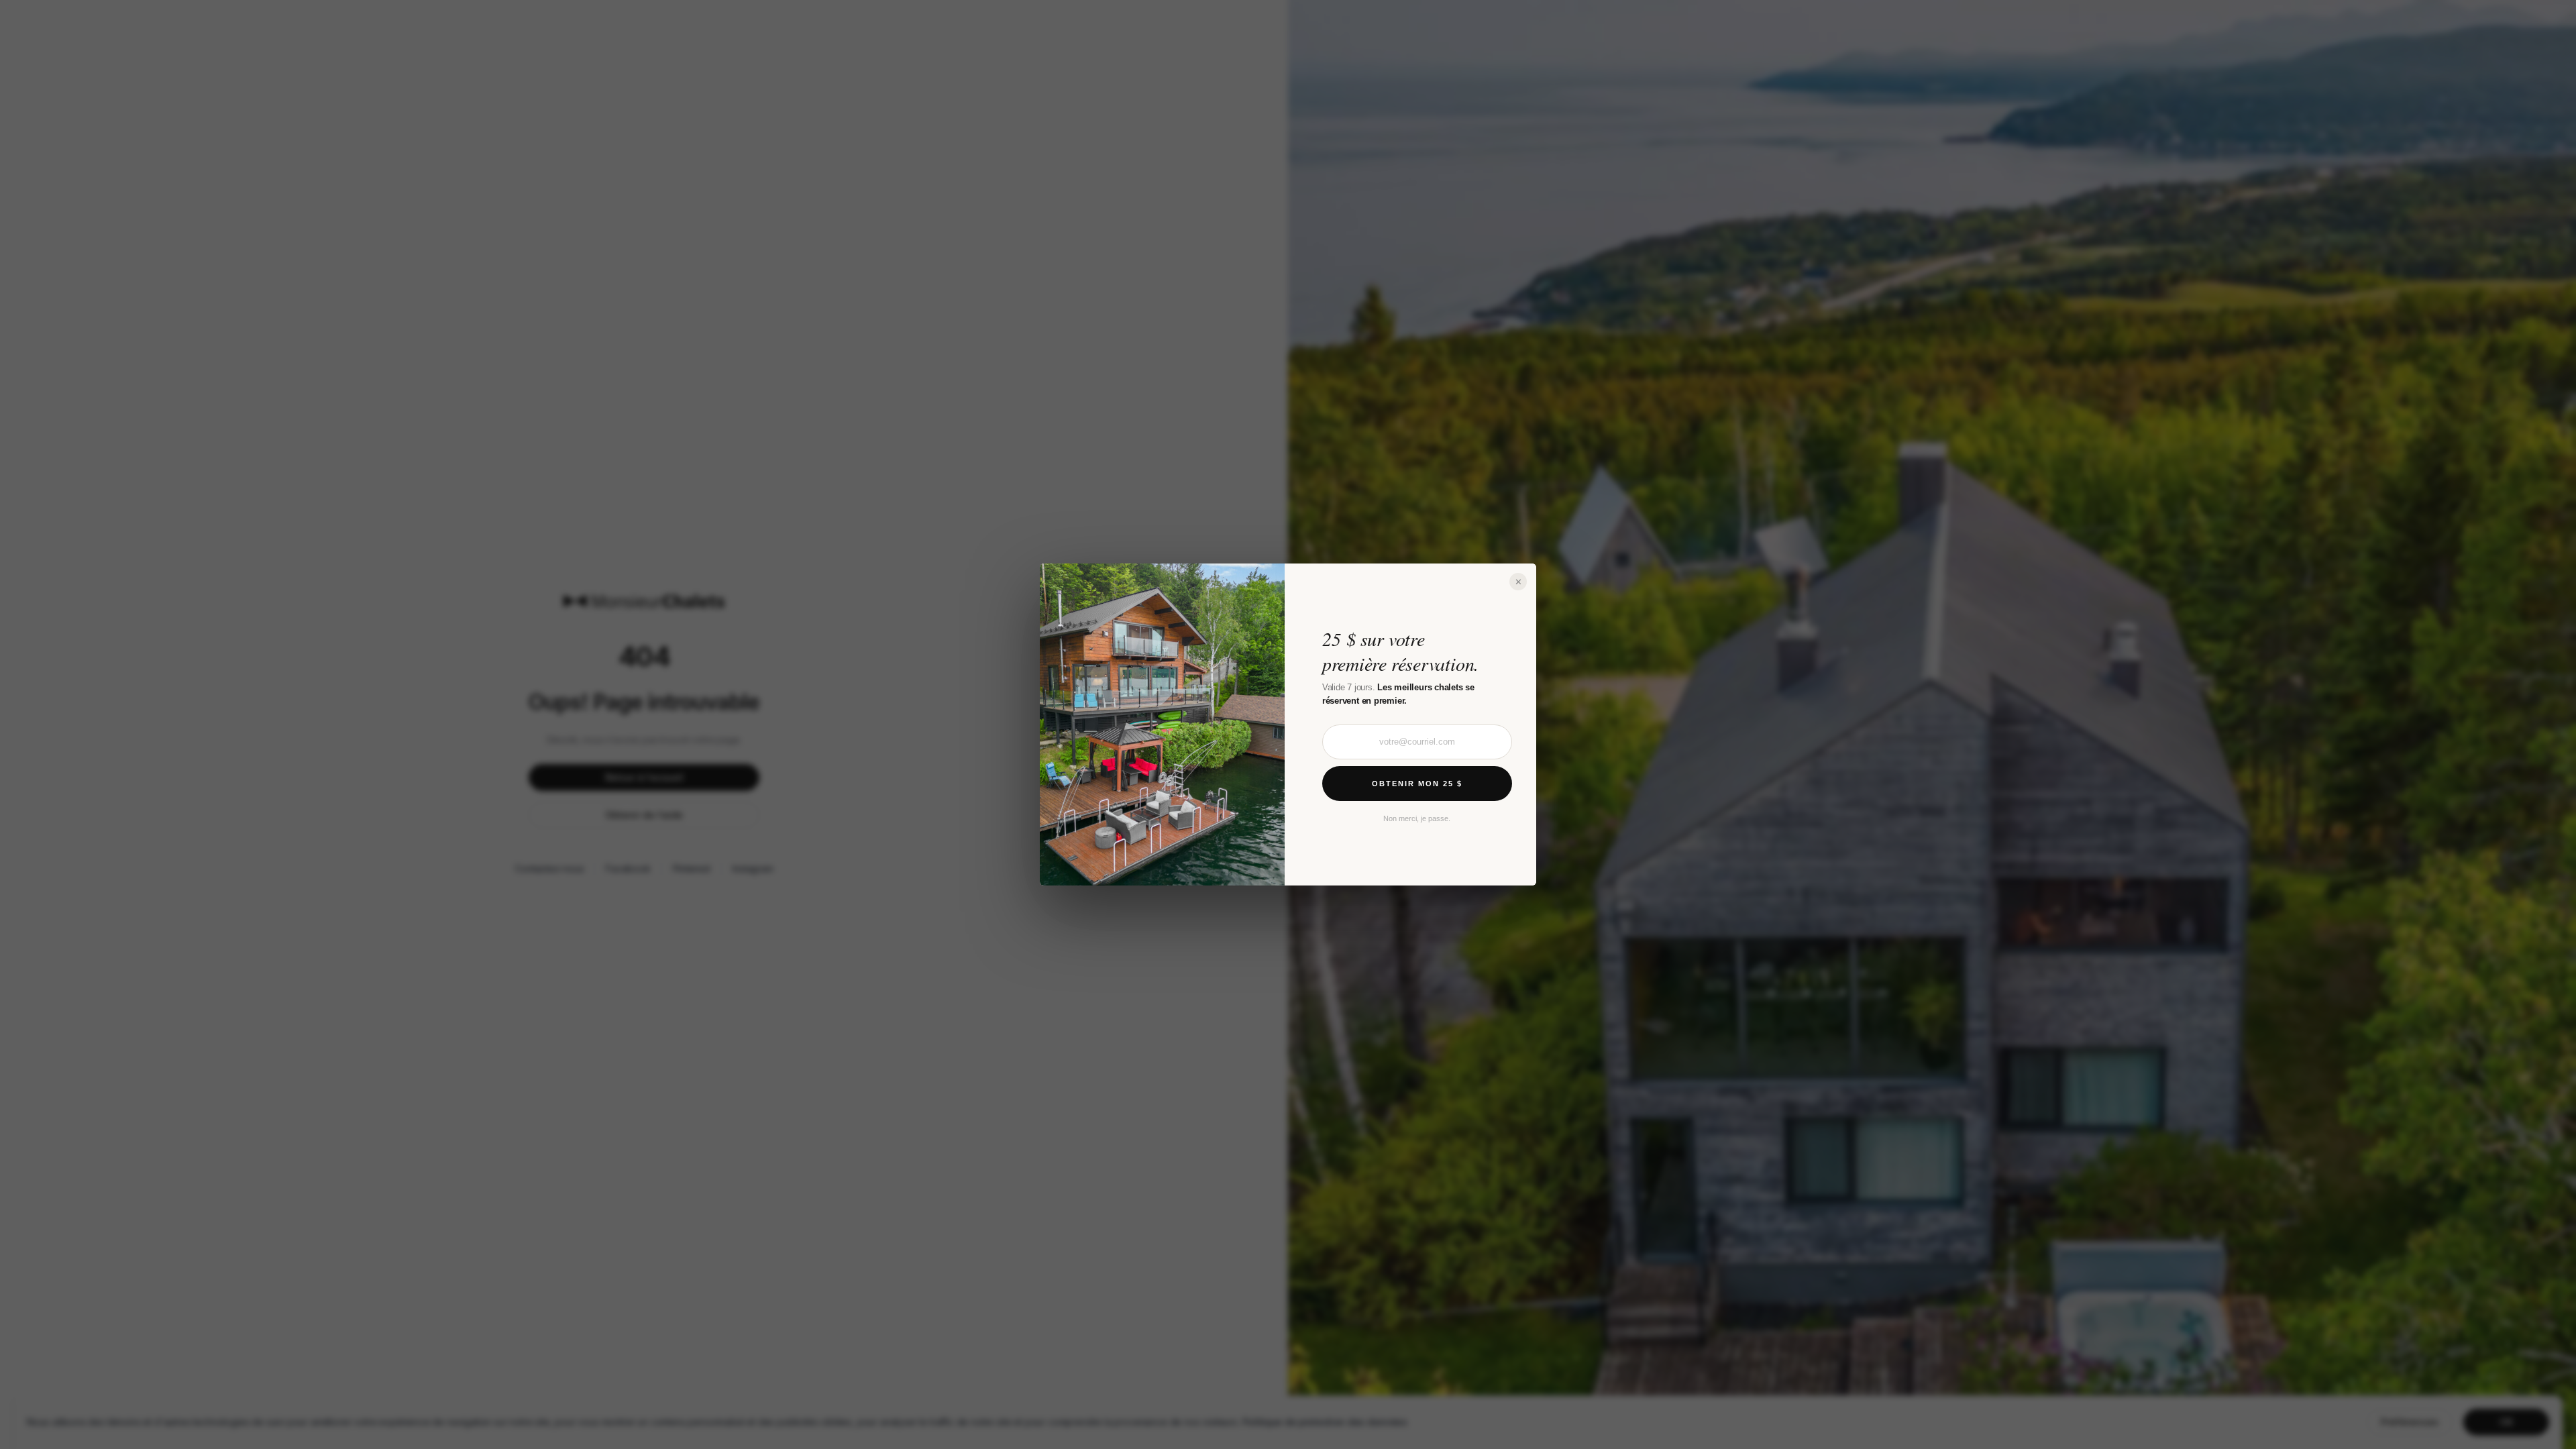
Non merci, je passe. (1417, 818)
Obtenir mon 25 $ (1417, 784)
